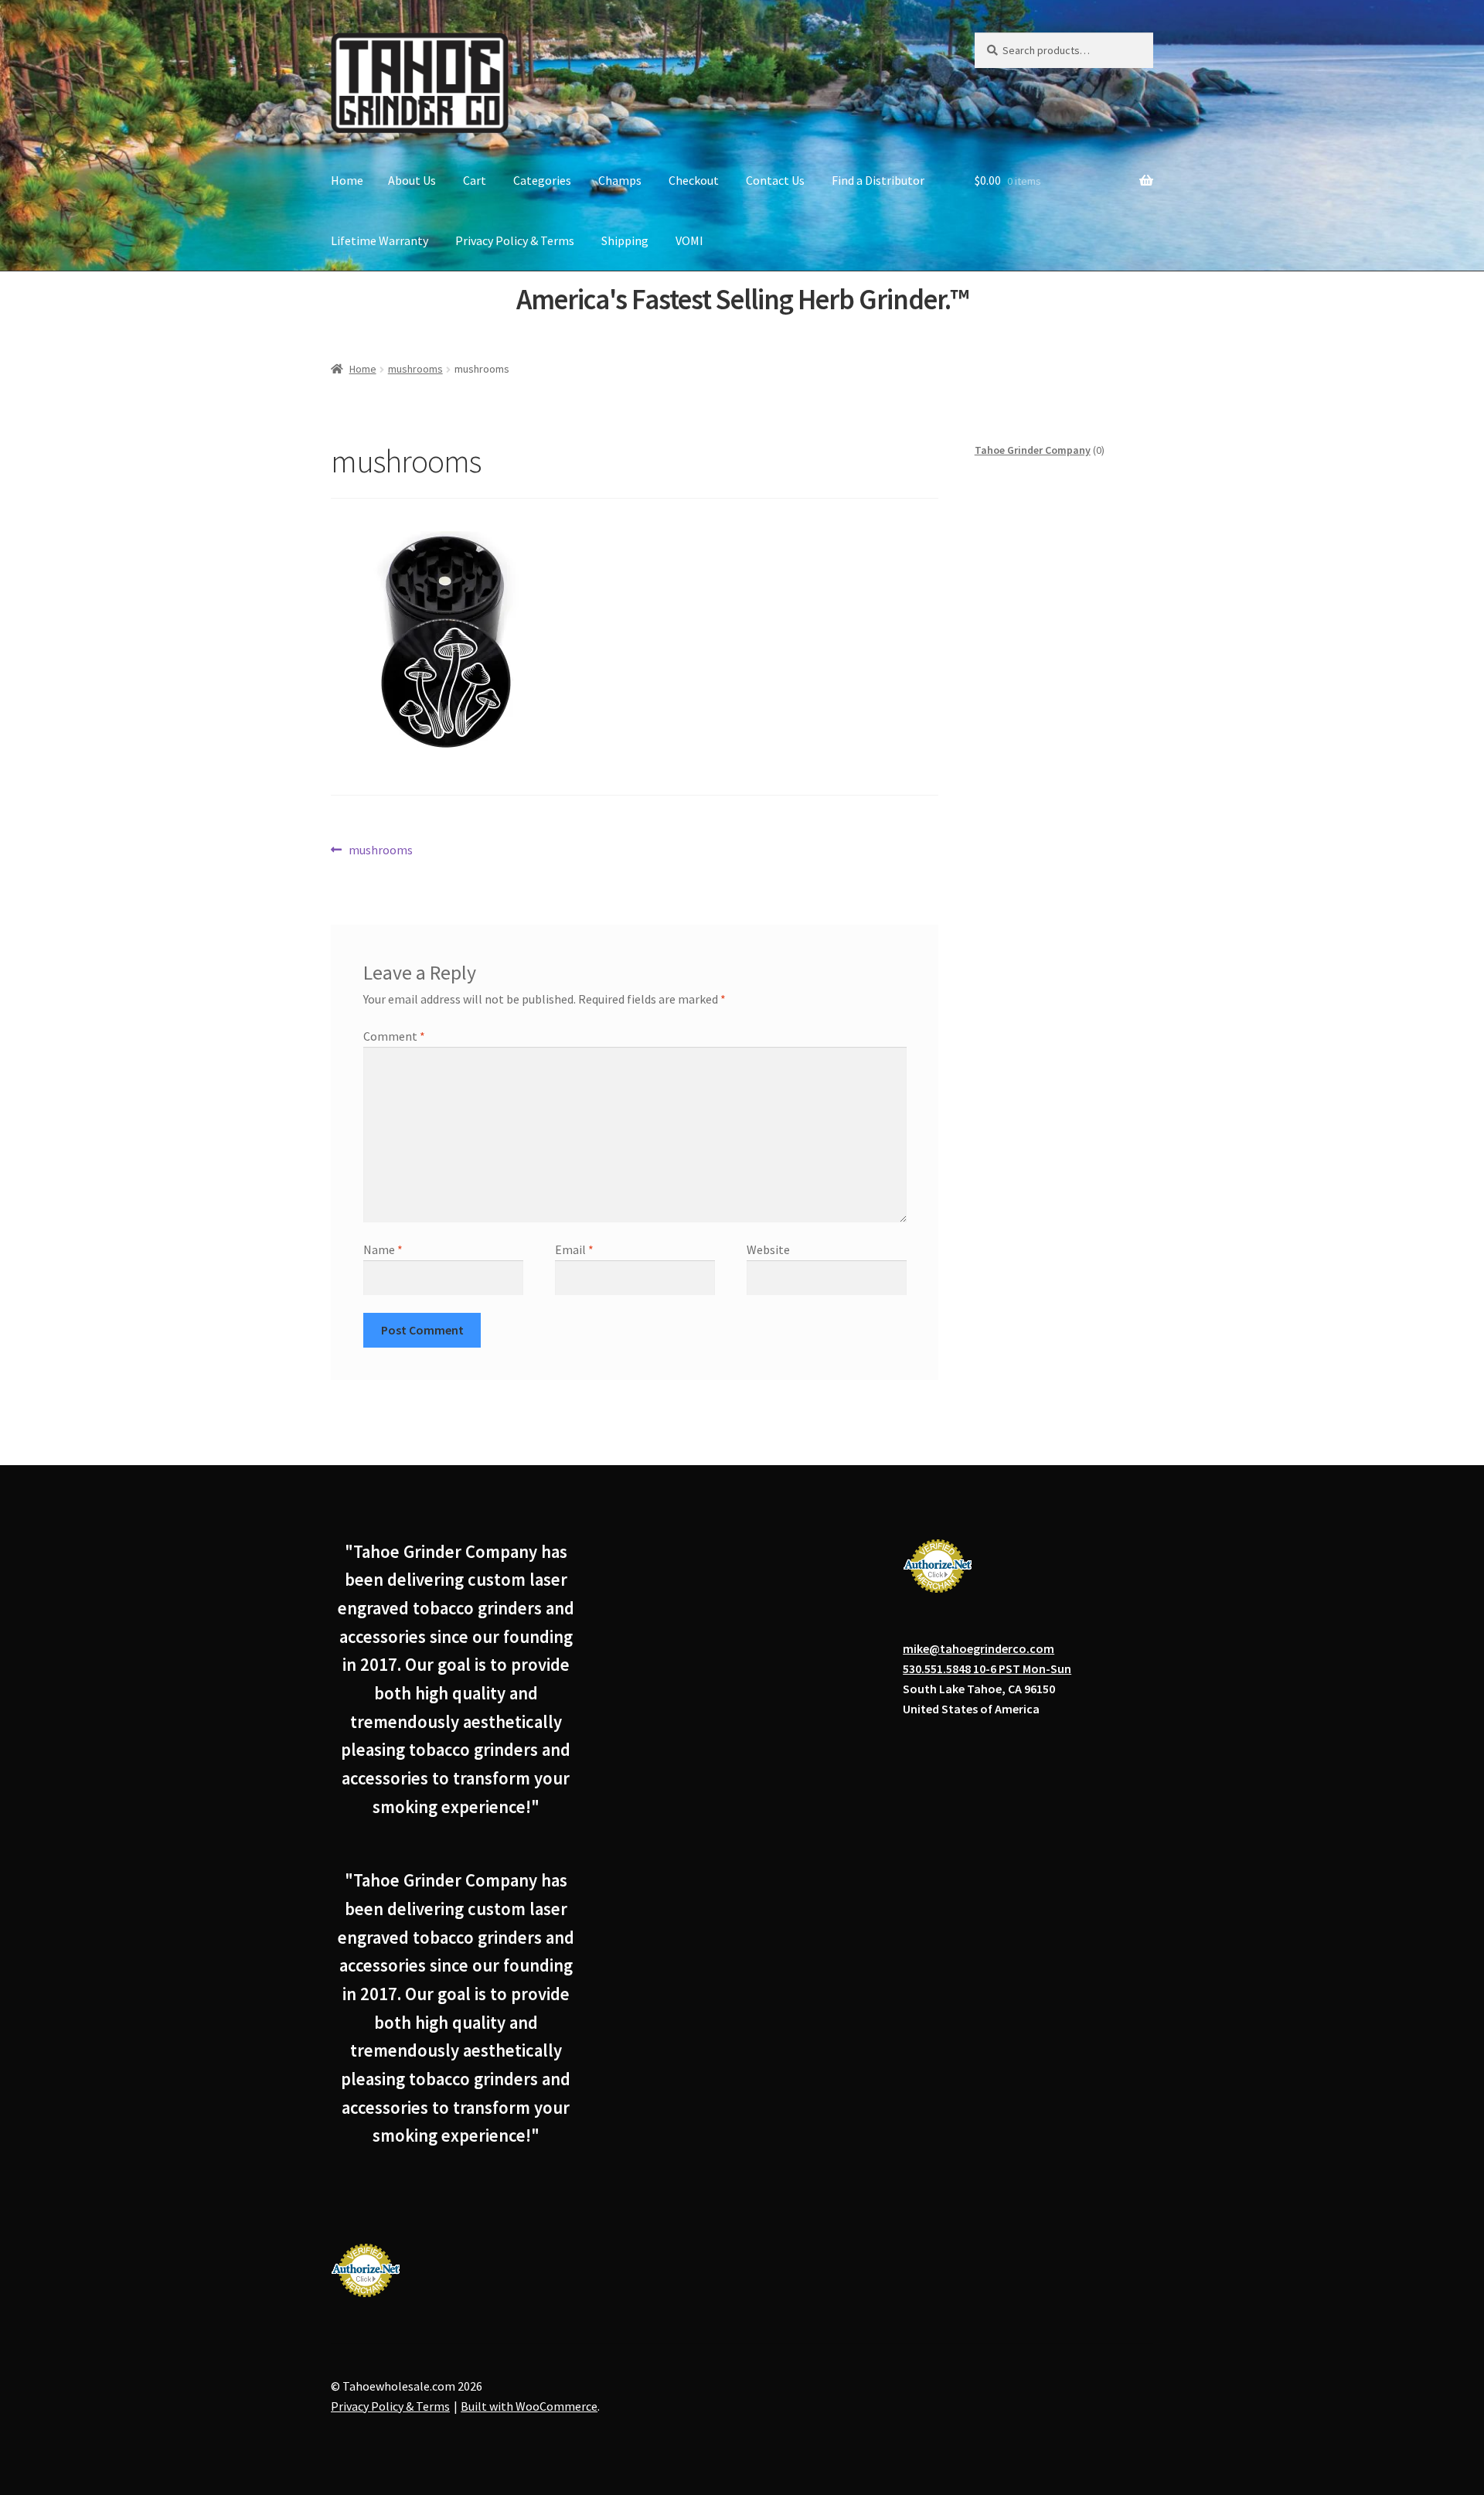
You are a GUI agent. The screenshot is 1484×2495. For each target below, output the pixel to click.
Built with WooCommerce (529, 2406)
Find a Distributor (878, 180)
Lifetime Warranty (380, 240)
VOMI (689, 240)
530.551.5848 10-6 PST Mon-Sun (987, 1668)
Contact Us (775, 180)
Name (383, 1249)
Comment (394, 1036)
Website (768, 1249)
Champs (620, 180)
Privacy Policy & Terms (515, 240)
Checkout (694, 180)
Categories (542, 180)
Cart (475, 180)
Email (574, 1249)
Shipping (625, 240)
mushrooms (415, 369)
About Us (412, 180)
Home (347, 180)
